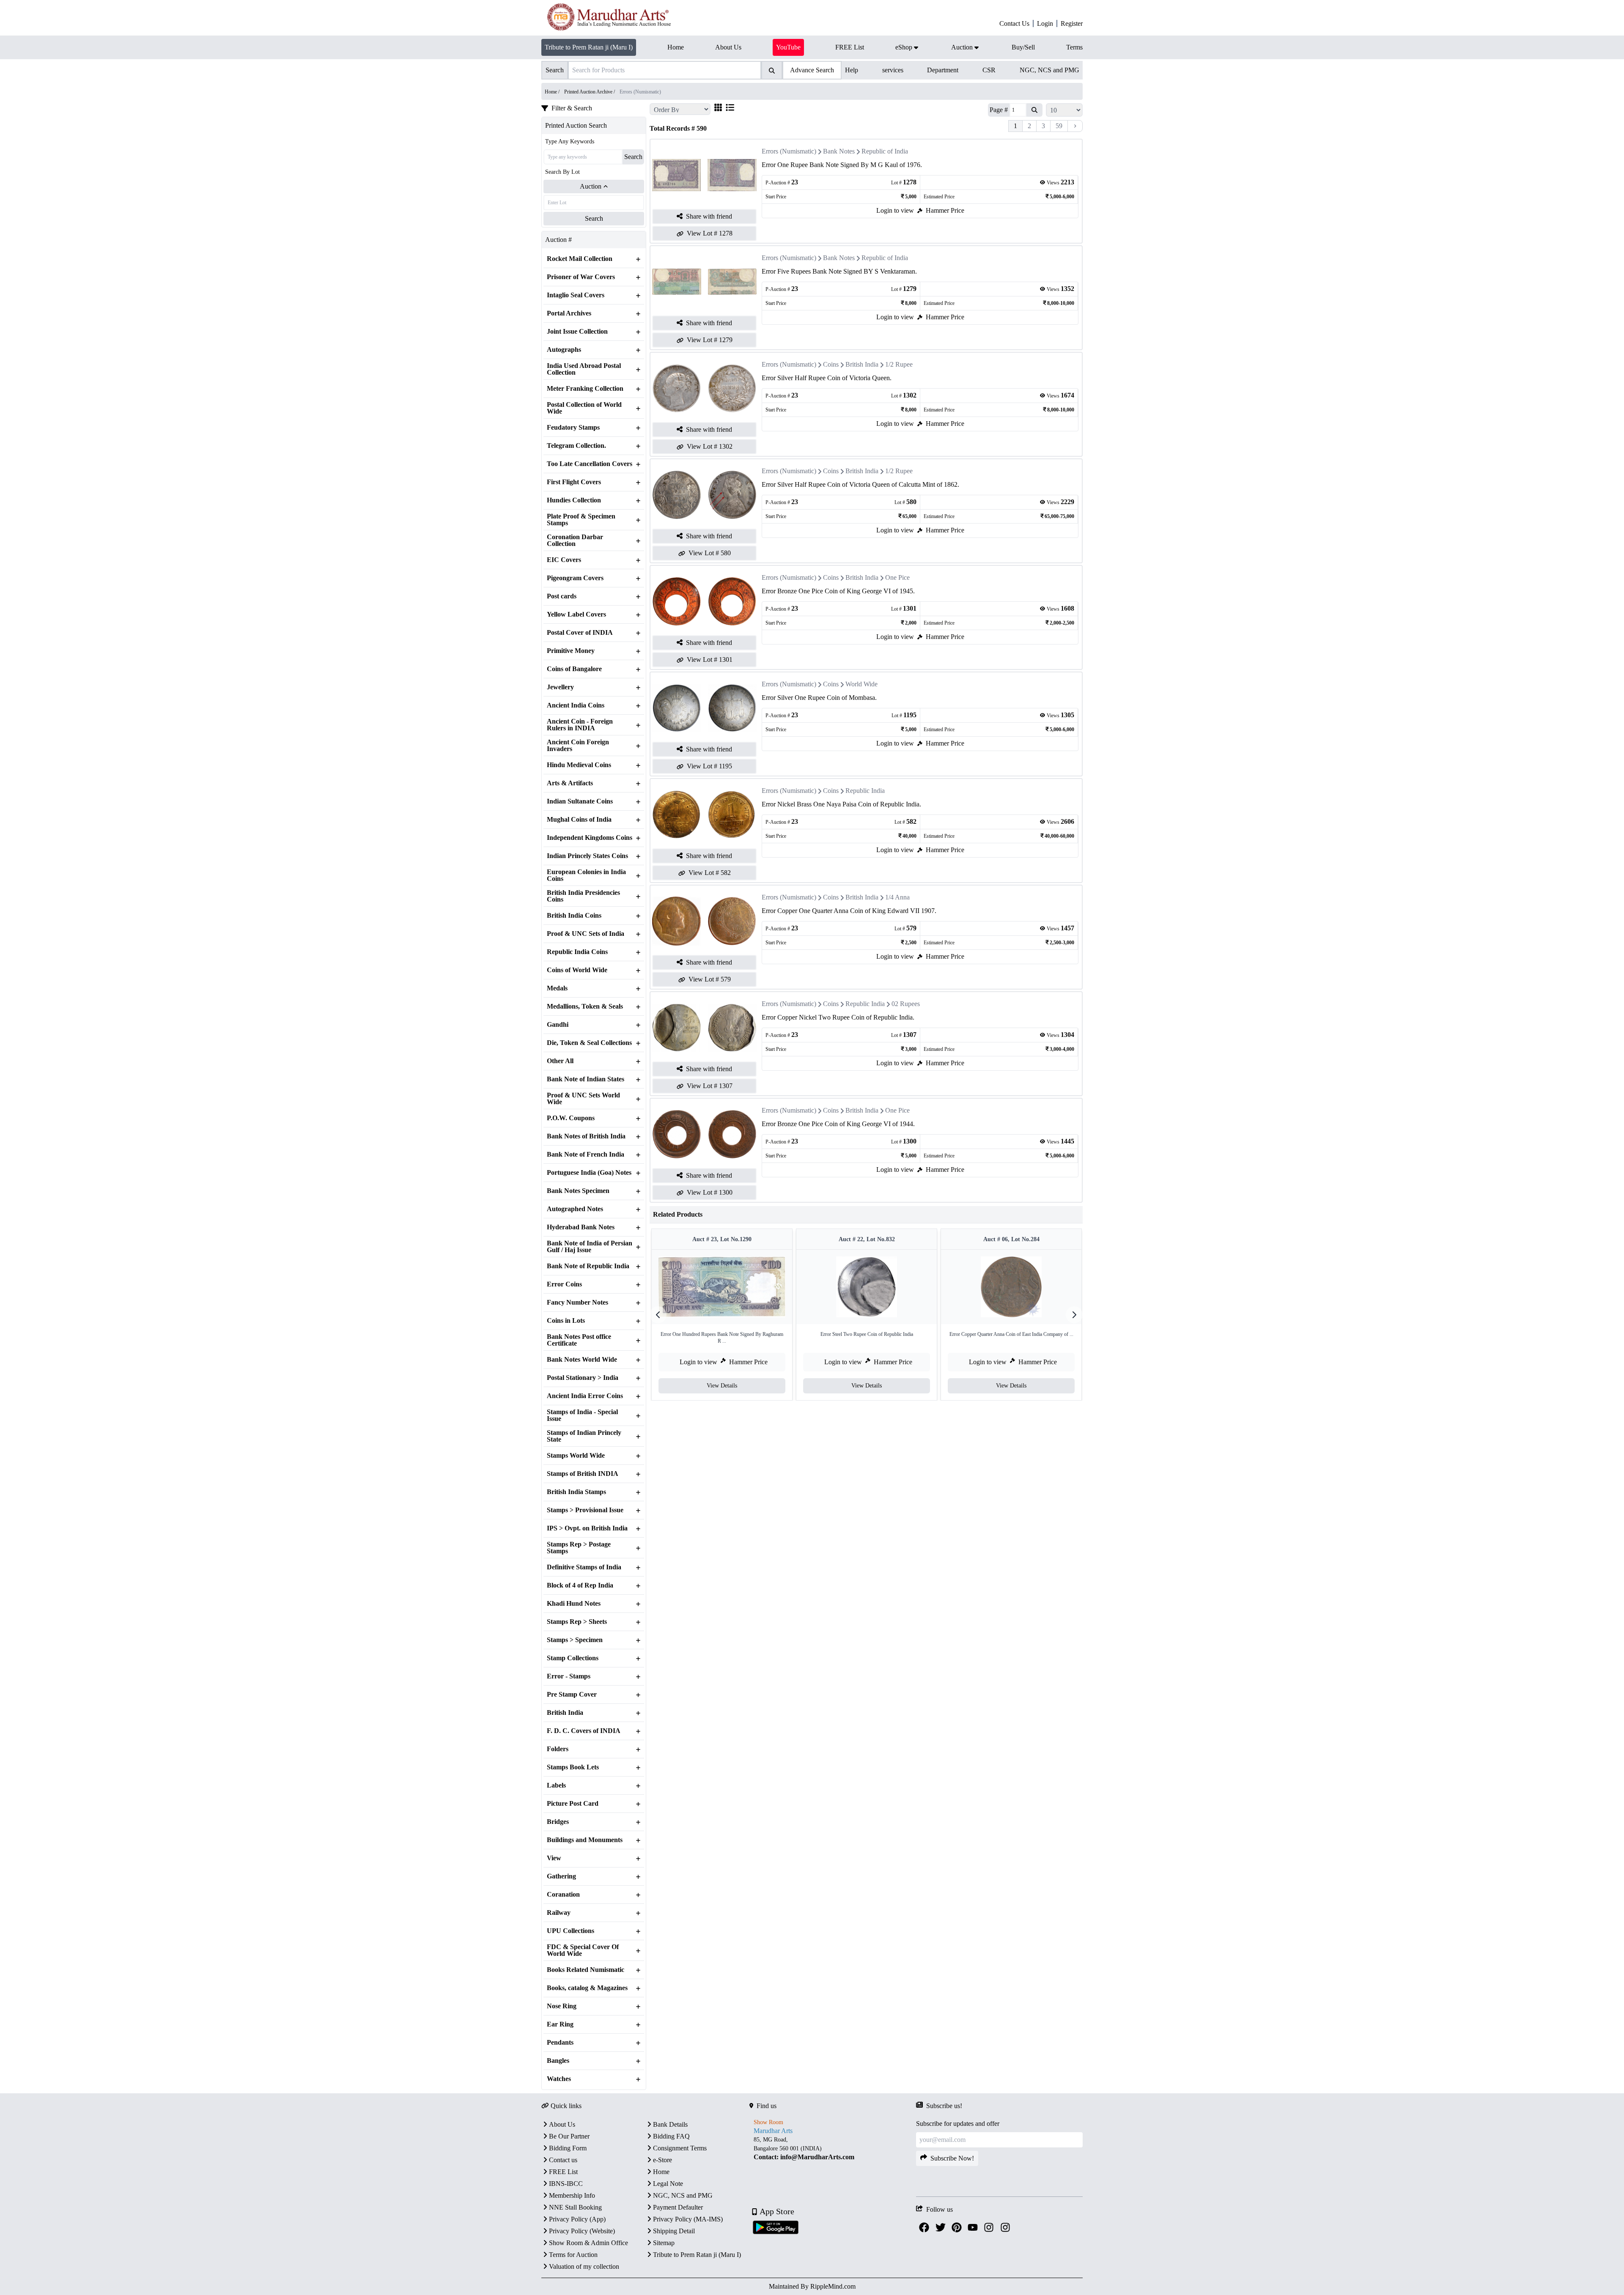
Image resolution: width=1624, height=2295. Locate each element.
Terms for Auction (573, 2255)
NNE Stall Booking (575, 2207)
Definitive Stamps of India (584, 1567)
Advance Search (812, 70)
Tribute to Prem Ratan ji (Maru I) (589, 47)
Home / (553, 92)
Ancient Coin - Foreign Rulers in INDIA (580, 725)
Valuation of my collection (584, 2266)
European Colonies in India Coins (586, 875)
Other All (560, 1061)
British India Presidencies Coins (583, 896)
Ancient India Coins (576, 705)
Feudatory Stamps (573, 428)
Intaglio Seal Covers (576, 295)
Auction (591, 186)
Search (633, 157)
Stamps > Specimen (575, 1640)
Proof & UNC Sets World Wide (583, 1099)
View (554, 1858)
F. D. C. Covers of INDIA (584, 1731)
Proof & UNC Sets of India (586, 934)
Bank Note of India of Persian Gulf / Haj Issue (590, 1247)
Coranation (563, 1895)
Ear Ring (560, 2024)
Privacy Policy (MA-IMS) (688, 2219)
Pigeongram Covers (575, 578)
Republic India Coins (577, 952)
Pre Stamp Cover (572, 1695)
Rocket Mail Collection (580, 259)
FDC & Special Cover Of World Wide (583, 1950)
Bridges (558, 1822)
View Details (722, 1386)
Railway (559, 1913)
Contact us (563, 2160)
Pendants (560, 2043)
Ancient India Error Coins (585, 1396)
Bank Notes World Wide (582, 1360)
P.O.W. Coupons (571, 1118)
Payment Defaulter (678, 2207)
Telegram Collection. (576, 446)
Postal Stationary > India (583, 1378)
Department (943, 70)
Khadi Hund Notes (574, 1604)
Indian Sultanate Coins (580, 801)
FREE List (563, 2172)
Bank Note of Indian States (586, 1079)
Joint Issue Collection (577, 332)
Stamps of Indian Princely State (584, 1436)
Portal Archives (569, 313)
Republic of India (885, 151)
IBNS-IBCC (566, 2184)
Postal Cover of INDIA (580, 633)
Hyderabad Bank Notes (581, 1227)
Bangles (558, 2061)
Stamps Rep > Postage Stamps (579, 1548)
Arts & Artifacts (570, 783)
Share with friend (709, 216)
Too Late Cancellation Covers (590, 464)
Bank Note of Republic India (588, 1266)
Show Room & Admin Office (588, 2243)
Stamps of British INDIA (583, 1474)
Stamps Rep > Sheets (577, 1622)
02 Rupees (906, 1004)
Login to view (895, 210)
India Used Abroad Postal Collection (584, 369)
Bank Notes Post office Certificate (579, 1340)
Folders (558, 1749)
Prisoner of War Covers (581, 277)
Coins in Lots (566, 1321)
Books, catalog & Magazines (587, 1988)
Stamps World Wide (576, 1456)
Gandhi (558, 1025)
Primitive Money (571, 651)
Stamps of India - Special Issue (582, 1415)
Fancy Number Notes (577, 1302)
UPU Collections (571, 1931)
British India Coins (574, 916)
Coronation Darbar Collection (575, 540)
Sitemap (664, 2243)
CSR (989, 70)
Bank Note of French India (586, 1154)
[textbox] (833, 2148)
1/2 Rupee (899, 364)
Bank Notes (839, 151)
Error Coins (564, 1284)
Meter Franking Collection (585, 389)
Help (852, 70)
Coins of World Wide (577, 970)
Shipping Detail (674, 2231)
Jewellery (560, 687)
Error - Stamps (569, 1676)
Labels (556, 1785)
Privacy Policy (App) (577, 2219)
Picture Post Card (573, 1804)
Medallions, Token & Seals (585, 1006)
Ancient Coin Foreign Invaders (578, 746)
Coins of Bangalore (574, 669)
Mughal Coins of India (579, 820)
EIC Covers (564, 560)
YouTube (788, 47)
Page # (999, 110)
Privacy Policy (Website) (582, 2231)
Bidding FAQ (671, 2136)
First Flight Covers (574, 482)
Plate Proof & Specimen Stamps (581, 520)
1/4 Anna (897, 897)
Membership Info (572, 2195)
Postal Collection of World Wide (584, 408)
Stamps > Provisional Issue (585, 1510)
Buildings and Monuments (585, 1840)
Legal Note (668, 2184)
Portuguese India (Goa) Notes (589, 1173)
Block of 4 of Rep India (580, 1585)
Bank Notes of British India (586, 1136)
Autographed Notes (575, 1209)
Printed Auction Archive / (590, 92)
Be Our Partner (569, 2136)
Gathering (561, 1876)
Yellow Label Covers (576, 614)
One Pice (897, 577)
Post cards (562, 596)
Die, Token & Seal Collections (589, 1043)
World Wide (861, 684)
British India (565, 1713)
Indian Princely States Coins (587, 856)
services (893, 70)
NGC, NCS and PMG (1049, 70)
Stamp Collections (573, 1658)
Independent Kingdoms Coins (590, 838)
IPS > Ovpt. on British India (587, 1528)
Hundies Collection (574, 500)
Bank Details (670, 2124)
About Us (562, 2124)
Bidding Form (568, 2148)
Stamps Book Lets (573, 1767)
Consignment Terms (680, 2148)
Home (661, 2172)
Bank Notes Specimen (578, 1191)
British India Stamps (576, 1492)
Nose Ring (562, 2006)
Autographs (564, 350)
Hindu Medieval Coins (579, 765)
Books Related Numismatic (586, 1970)
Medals (557, 988)
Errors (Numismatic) (789, 151)
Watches (559, 2079)
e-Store (662, 2160)
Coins (831, 364)
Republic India (865, 791)
